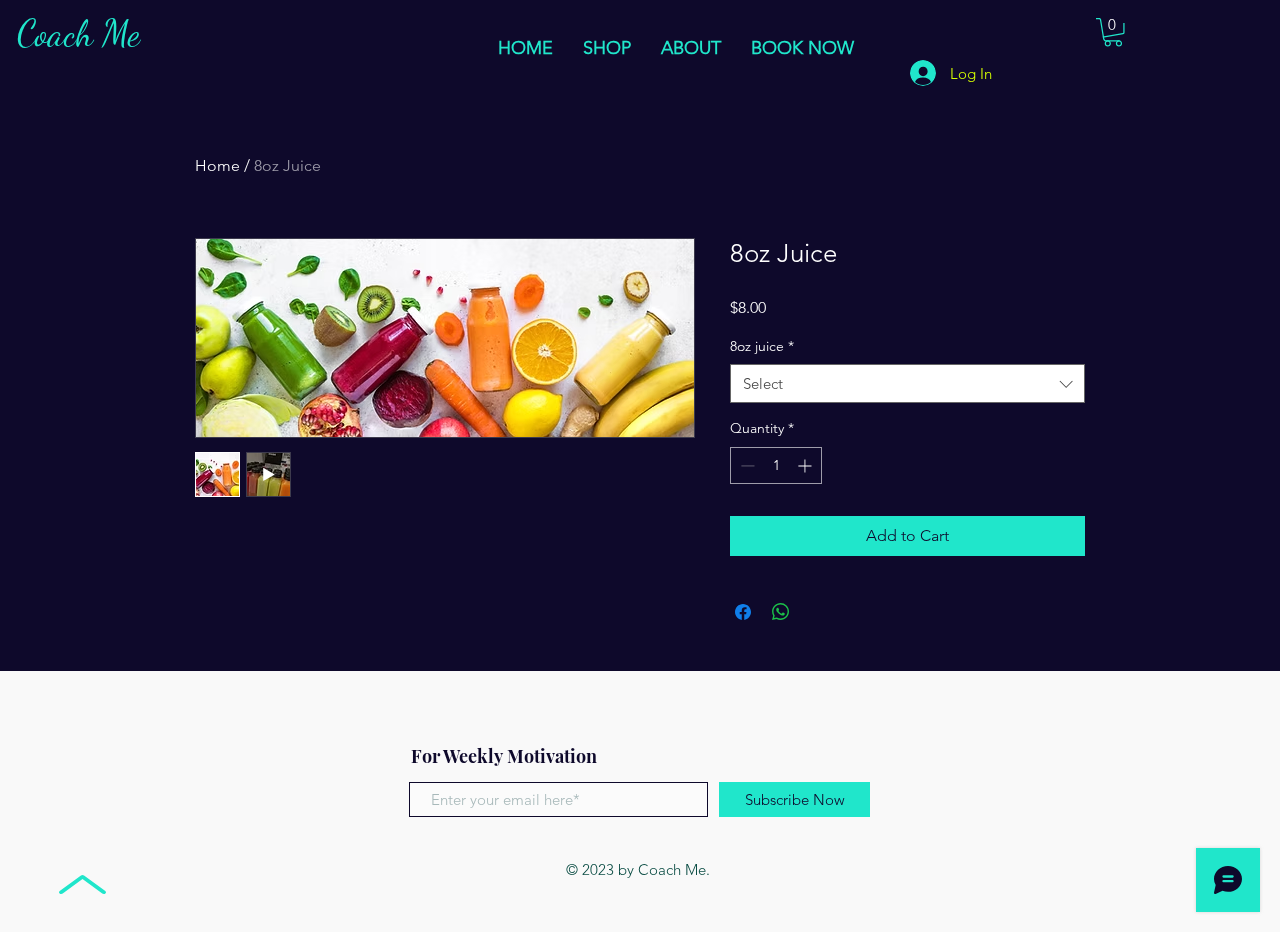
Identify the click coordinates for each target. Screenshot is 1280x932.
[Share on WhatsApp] (781, 612)
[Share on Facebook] (743, 612)
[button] (1113, 32)
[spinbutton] (776, 465)
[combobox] (907, 383)
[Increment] (806, 465)
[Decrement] (745, 465)
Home (217, 165)
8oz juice (762, 346)
